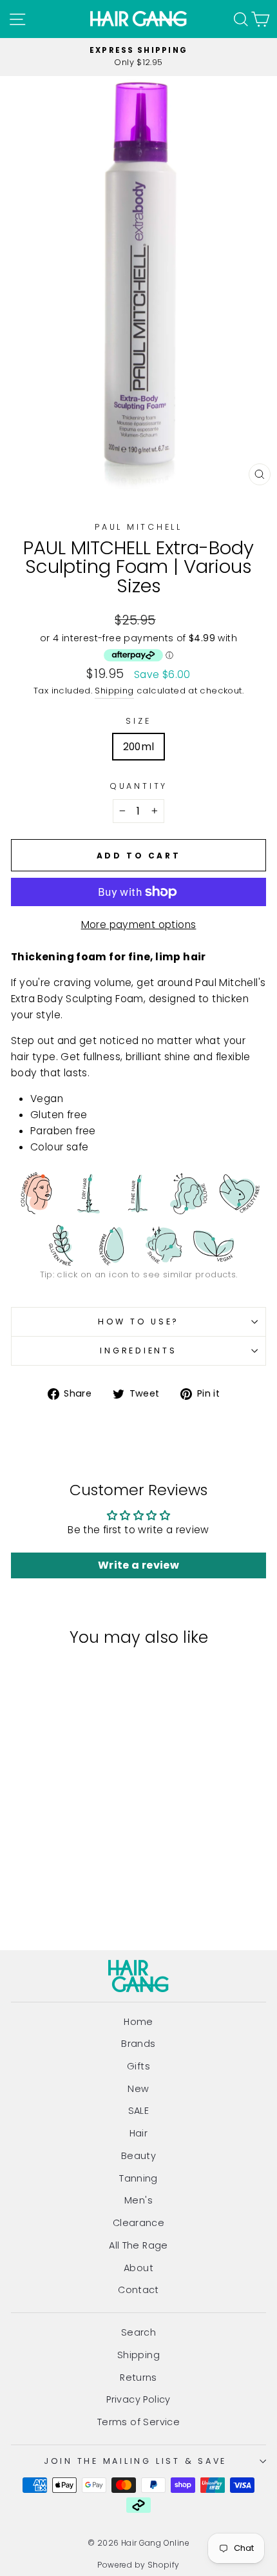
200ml (139, 747)
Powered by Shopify (138, 2565)
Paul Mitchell (138, 527)
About (138, 2268)
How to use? (138, 1322)
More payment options (139, 925)
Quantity (138, 786)
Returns (138, 2377)
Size (138, 721)
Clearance (139, 2223)
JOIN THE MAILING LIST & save (135, 2461)
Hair (139, 2133)
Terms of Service (138, 2422)
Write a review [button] (138, 1565)
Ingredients (138, 1351)
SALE (139, 2111)
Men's (138, 2200)
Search (138, 2332)
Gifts (138, 2066)
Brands (138, 2044)
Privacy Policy (138, 2399)
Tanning (138, 2178)
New (138, 2089)
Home (138, 2022)
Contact (138, 2290)
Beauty (138, 2156)
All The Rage (138, 2245)
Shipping (114, 691)
